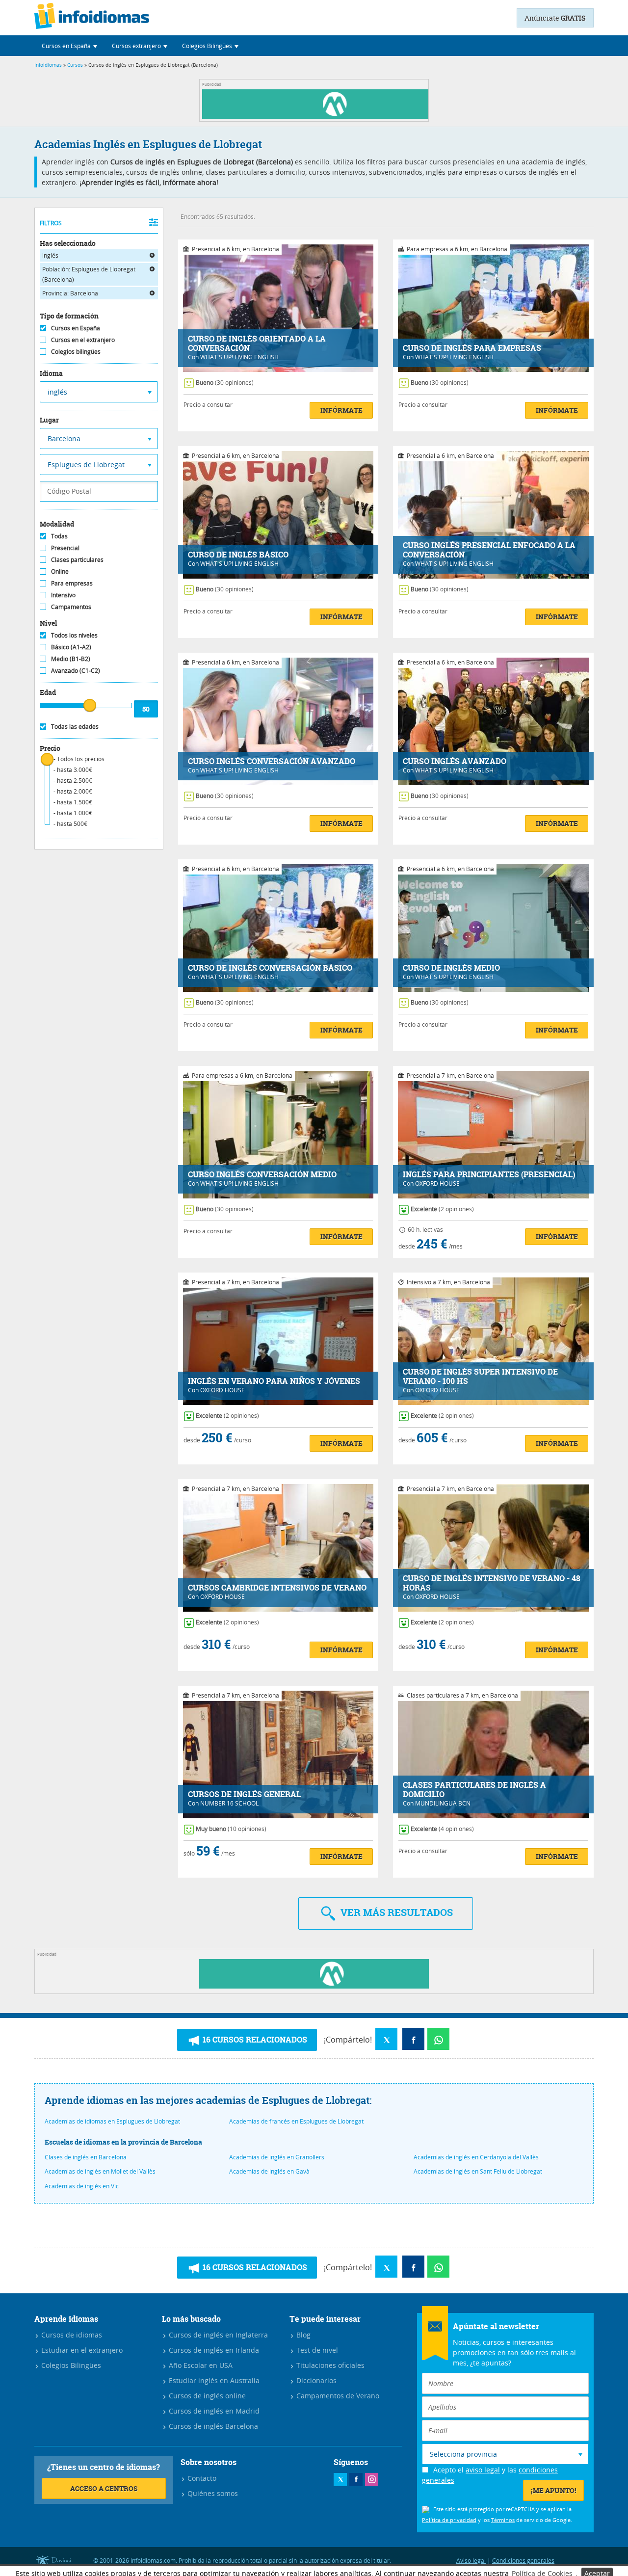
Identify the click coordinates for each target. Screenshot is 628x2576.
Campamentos (71, 607)
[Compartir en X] (386, 2039)
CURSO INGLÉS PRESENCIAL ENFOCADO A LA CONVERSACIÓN (489, 550)
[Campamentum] (317, 116)
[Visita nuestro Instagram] (372, 2480)
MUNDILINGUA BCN (443, 1803)
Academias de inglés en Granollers (277, 2157)
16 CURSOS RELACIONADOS (254, 2040)
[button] (69, 46)
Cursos (75, 65)
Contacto (201, 2478)
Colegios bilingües (76, 351)
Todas (59, 536)
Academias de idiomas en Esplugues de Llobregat (112, 2121)
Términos (503, 2520)
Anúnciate (555, 18)
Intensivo (63, 595)
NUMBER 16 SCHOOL (229, 1803)
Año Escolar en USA (200, 2365)
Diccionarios (315, 2380)
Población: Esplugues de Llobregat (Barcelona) (89, 274)
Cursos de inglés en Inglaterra (217, 2335)
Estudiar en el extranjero (81, 2350)
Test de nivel (316, 2350)
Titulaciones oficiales (329, 2365)
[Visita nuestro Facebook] (356, 2480)
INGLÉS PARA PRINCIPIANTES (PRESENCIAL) (489, 1175)
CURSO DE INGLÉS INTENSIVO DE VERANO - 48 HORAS (492, 1583)
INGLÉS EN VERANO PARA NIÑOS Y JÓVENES (274, 1381)
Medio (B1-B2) (71, 659)
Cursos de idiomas (71, 2335)
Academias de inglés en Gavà (269, 2171)
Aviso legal (471, 2560)
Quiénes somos (212, 2493)
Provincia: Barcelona (70, 293)
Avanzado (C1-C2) (76, 670)
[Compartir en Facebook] (413, 2039)
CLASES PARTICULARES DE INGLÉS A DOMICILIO (474, 1790)
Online (60, 571)
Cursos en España (76, 328)
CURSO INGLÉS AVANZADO (455, 761)
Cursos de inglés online (206, 2396)
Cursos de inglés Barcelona (212, 2426)
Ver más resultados (395, 1912)
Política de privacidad (449, 2520)
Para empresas (72, 583)
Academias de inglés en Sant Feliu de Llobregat (478, 2171)
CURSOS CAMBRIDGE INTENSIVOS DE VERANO (277, 1588)
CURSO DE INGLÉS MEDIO (451, 968)
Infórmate (341, 410)
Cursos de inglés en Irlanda (213, 2350)
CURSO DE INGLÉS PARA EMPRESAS (472, 348)
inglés (50, 255)
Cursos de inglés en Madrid (213, 2411)
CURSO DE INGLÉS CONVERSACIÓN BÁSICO (270, 968)
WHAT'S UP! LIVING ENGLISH (239, 357)
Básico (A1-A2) (71, 647)
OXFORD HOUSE (437, 1183)
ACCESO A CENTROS (104, 2488)
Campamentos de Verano (337, 2396)
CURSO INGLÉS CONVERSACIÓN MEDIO (262, 1175)
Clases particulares (77, 559)
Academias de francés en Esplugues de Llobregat (296, 2121)
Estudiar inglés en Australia (213, 2380)
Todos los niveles (74, 635)
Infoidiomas (48, 65)
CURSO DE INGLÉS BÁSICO (238, 555)
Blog (302, 2335)
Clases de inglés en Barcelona (86, 2157)
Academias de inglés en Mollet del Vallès (100, 2171)
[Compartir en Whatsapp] (438, 2039)
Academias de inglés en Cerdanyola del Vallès (476, 2157)
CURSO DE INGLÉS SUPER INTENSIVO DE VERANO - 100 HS (480, 1377)
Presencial (65, 548)
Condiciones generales (523, 2560)
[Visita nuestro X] (340, 2480)
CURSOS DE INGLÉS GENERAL (244, 1794)
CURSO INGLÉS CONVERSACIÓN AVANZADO (272, 761)
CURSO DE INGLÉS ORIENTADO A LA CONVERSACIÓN (257, 344)
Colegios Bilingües (70, 2365)
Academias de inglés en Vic (82, 2186)
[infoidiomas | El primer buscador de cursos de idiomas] (92, 18)
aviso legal (483, 2470)
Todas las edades (75, 726)
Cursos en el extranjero (83, 340)
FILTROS (51, 223)
